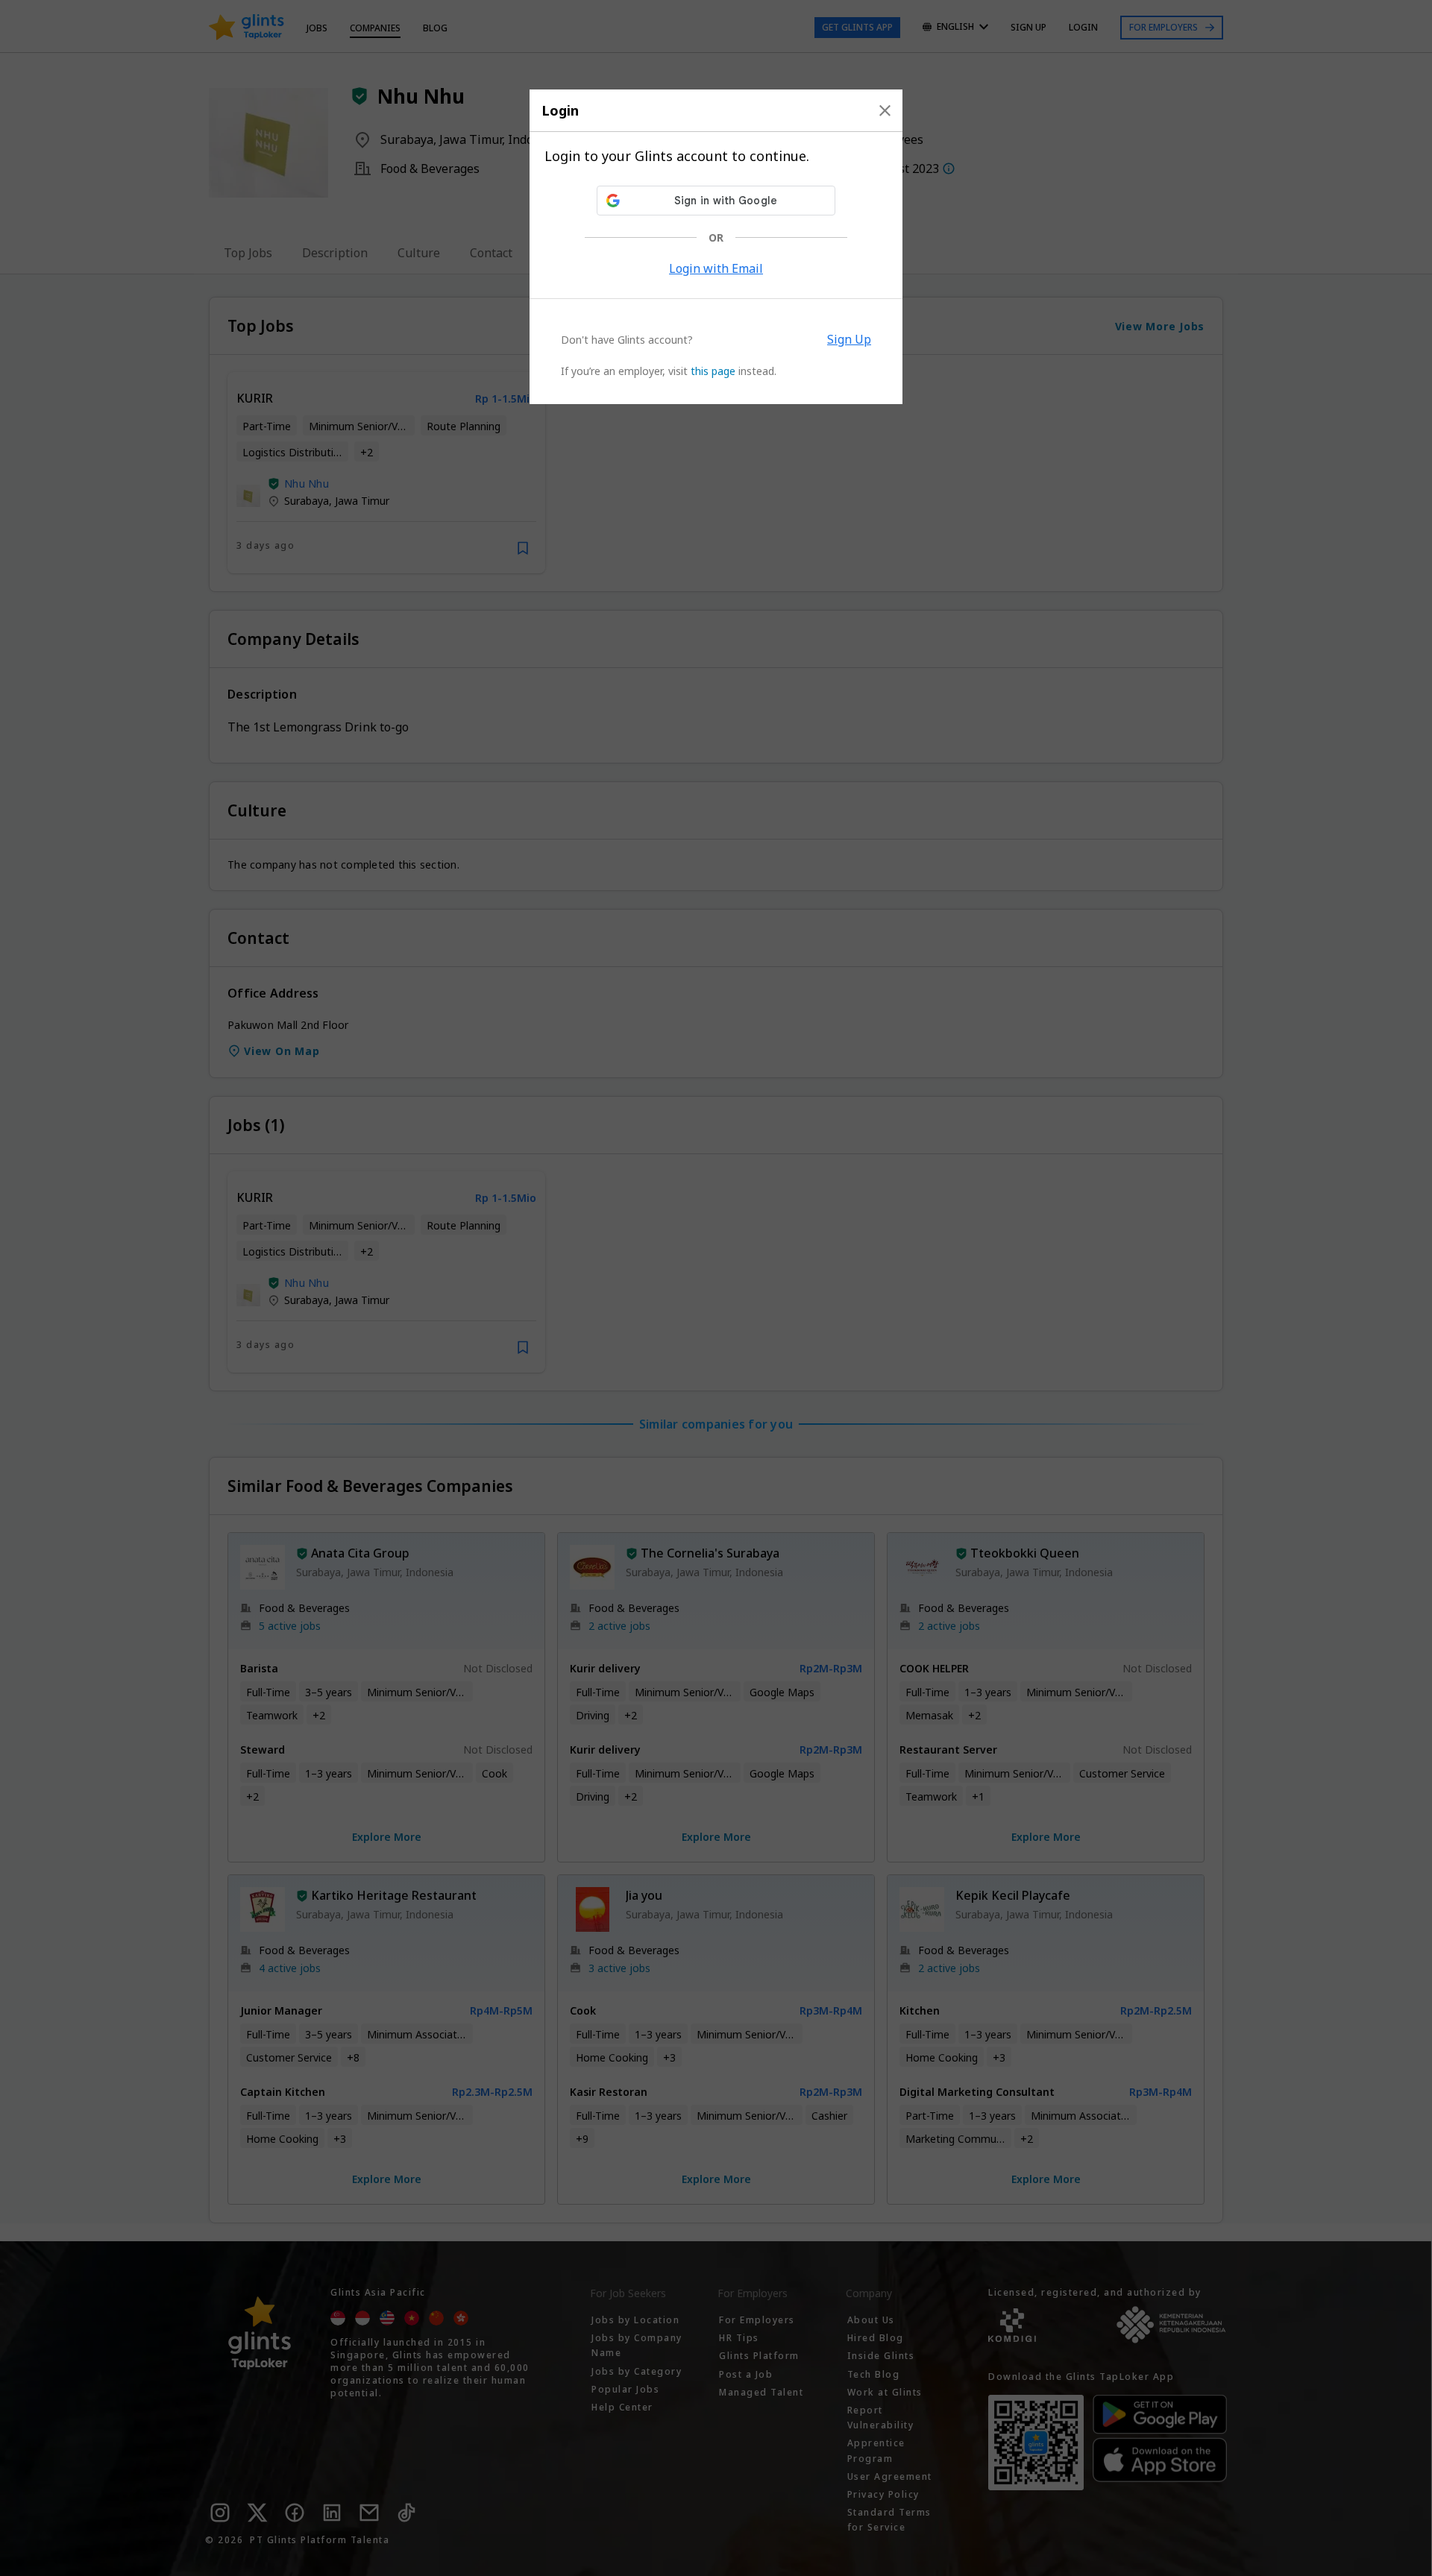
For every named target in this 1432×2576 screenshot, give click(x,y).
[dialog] (716, 247)
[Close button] (885, 110)
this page (713, 371)
